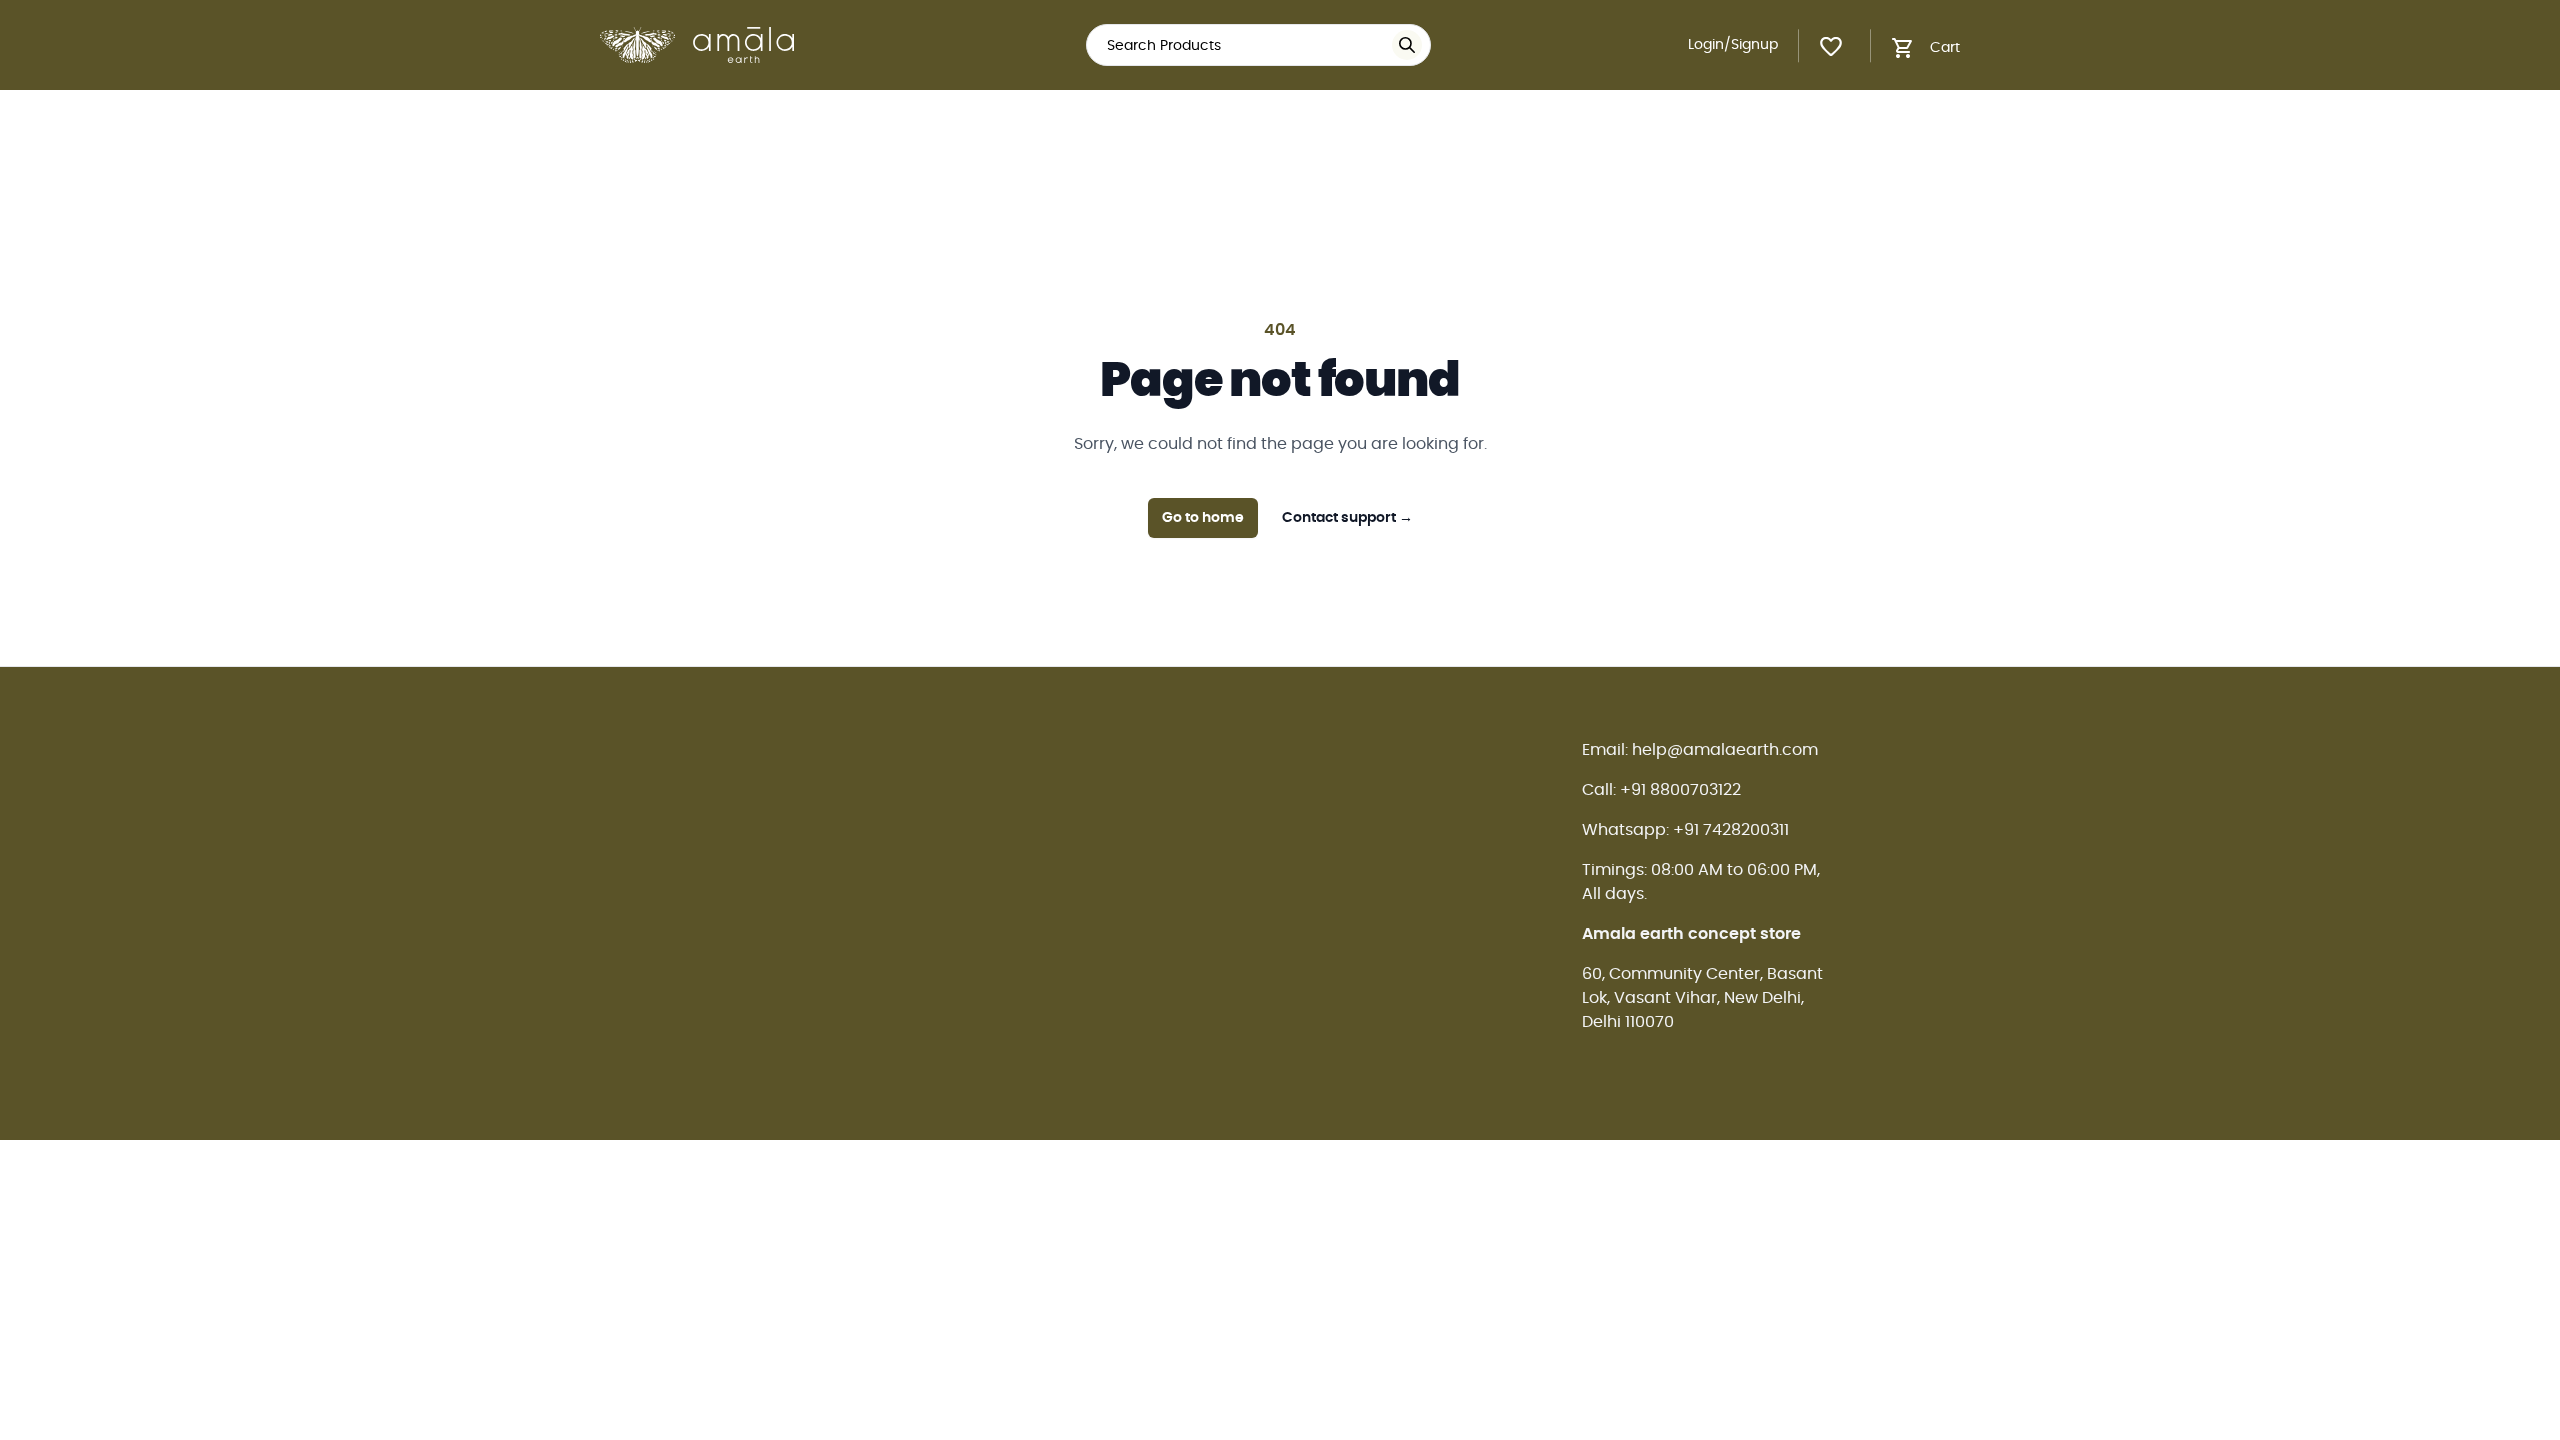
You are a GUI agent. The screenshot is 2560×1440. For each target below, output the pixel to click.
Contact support (1347, 518)
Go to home (1203, 518)
